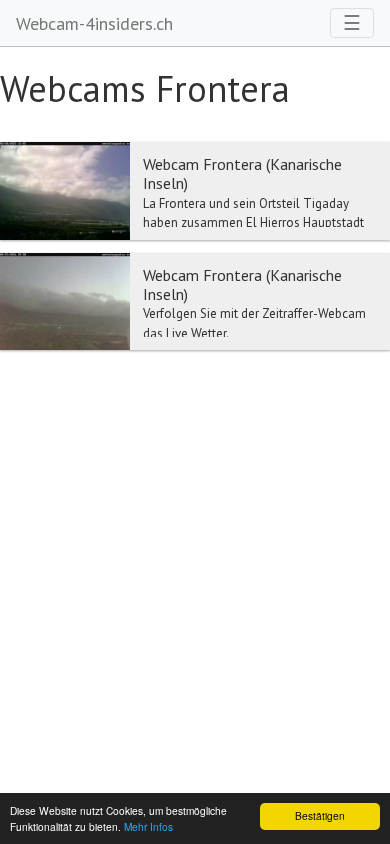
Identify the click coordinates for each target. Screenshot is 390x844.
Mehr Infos (148, 826)
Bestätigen (320, 815)
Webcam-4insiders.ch (94, 23)
